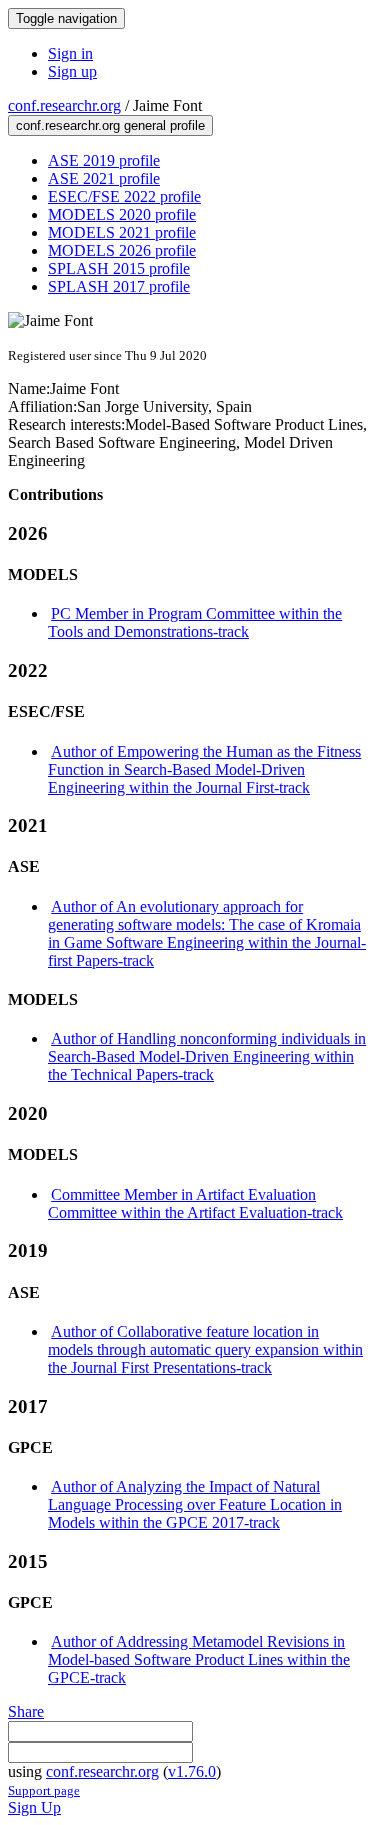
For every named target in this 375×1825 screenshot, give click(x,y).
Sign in (70, 53)
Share (26, 1711)
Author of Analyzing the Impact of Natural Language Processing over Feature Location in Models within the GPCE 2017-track (195, 1504)
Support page (44, 1790)
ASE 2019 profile (104, 160)
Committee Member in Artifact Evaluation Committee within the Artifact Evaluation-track (195, 1203)
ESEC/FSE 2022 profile (124, 196)
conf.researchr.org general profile (110, 125)
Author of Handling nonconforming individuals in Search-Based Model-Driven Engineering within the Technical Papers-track (207, 1056)
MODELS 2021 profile (122, 232)
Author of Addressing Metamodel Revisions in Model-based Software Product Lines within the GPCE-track (199, 1659)
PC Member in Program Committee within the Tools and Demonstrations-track (195, 622)
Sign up (72, 71)
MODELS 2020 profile (122, 214)
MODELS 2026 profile (122, 250)
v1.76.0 (192, 1771)
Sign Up (34, 1807)
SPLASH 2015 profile (119, 268)
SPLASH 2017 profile (119, 286)
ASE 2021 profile (104, 178)
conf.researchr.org (64, 105)
